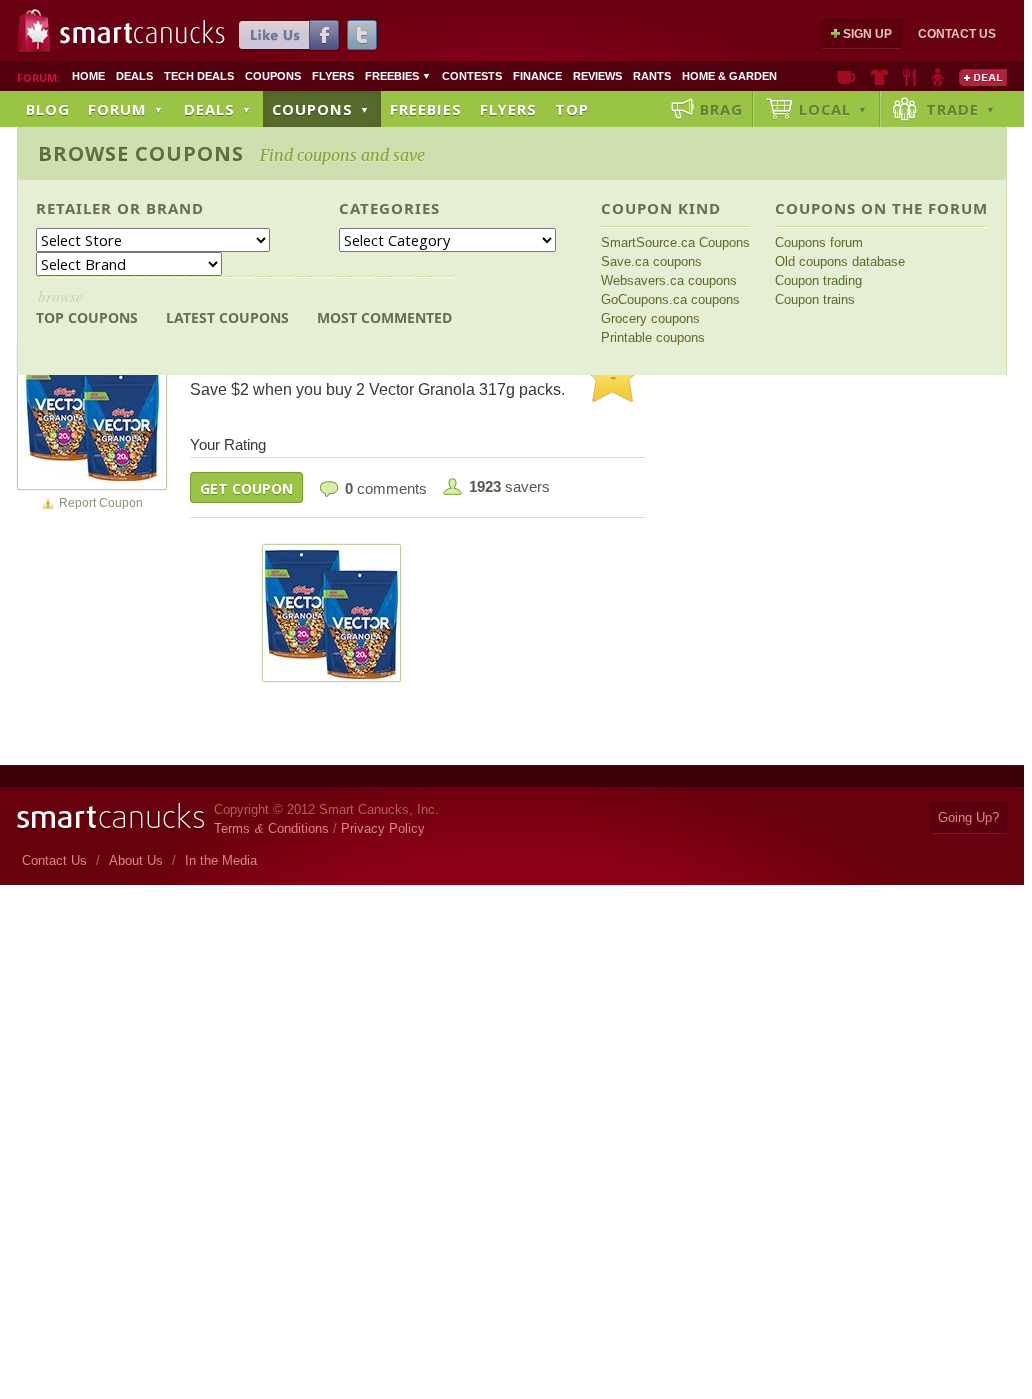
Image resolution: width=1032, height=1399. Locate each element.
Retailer (74, 208)
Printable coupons (653, 337)
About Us (136, 860)
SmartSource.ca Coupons (675, 242)
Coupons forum (819, 242)
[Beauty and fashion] (879, 77)
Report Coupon (101, 503)
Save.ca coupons (651, 261)
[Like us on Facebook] (289, 35)
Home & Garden (729, 76)
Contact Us (957, 34)
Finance (537, 76)
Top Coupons (87, 306)
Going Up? (968, 817)
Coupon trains (815, 299)
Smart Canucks (142, 33)
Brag (721, 109)
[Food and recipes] (909, 77)
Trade (961, 109)
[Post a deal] (983, 77)
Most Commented (384, 317)
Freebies (398, 76)
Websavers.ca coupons (669, 280)
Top (572, 109)
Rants (652, 76)
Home (88, 76)
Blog (48, 109)
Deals (134, 76)
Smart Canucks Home (110, 816)
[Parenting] (937, 77)
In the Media (221, 860)
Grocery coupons (650, 318)
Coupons (273, 76)
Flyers (333, 76)
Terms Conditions (271, 828)
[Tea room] (846, 77)
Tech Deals (199, 76)
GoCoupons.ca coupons (670, 299)
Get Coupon (246, 488)
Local (833, 109)
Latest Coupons (227, 317)
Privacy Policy (383, 828)
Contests (472, 76)
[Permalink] (92, 414)
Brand (175, 208)
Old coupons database (840, 261)
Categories (389, 208)
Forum (126, 109)
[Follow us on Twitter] (362, 35)
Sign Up (867, 34)
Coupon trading (818, 280)
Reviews (597, 76)
